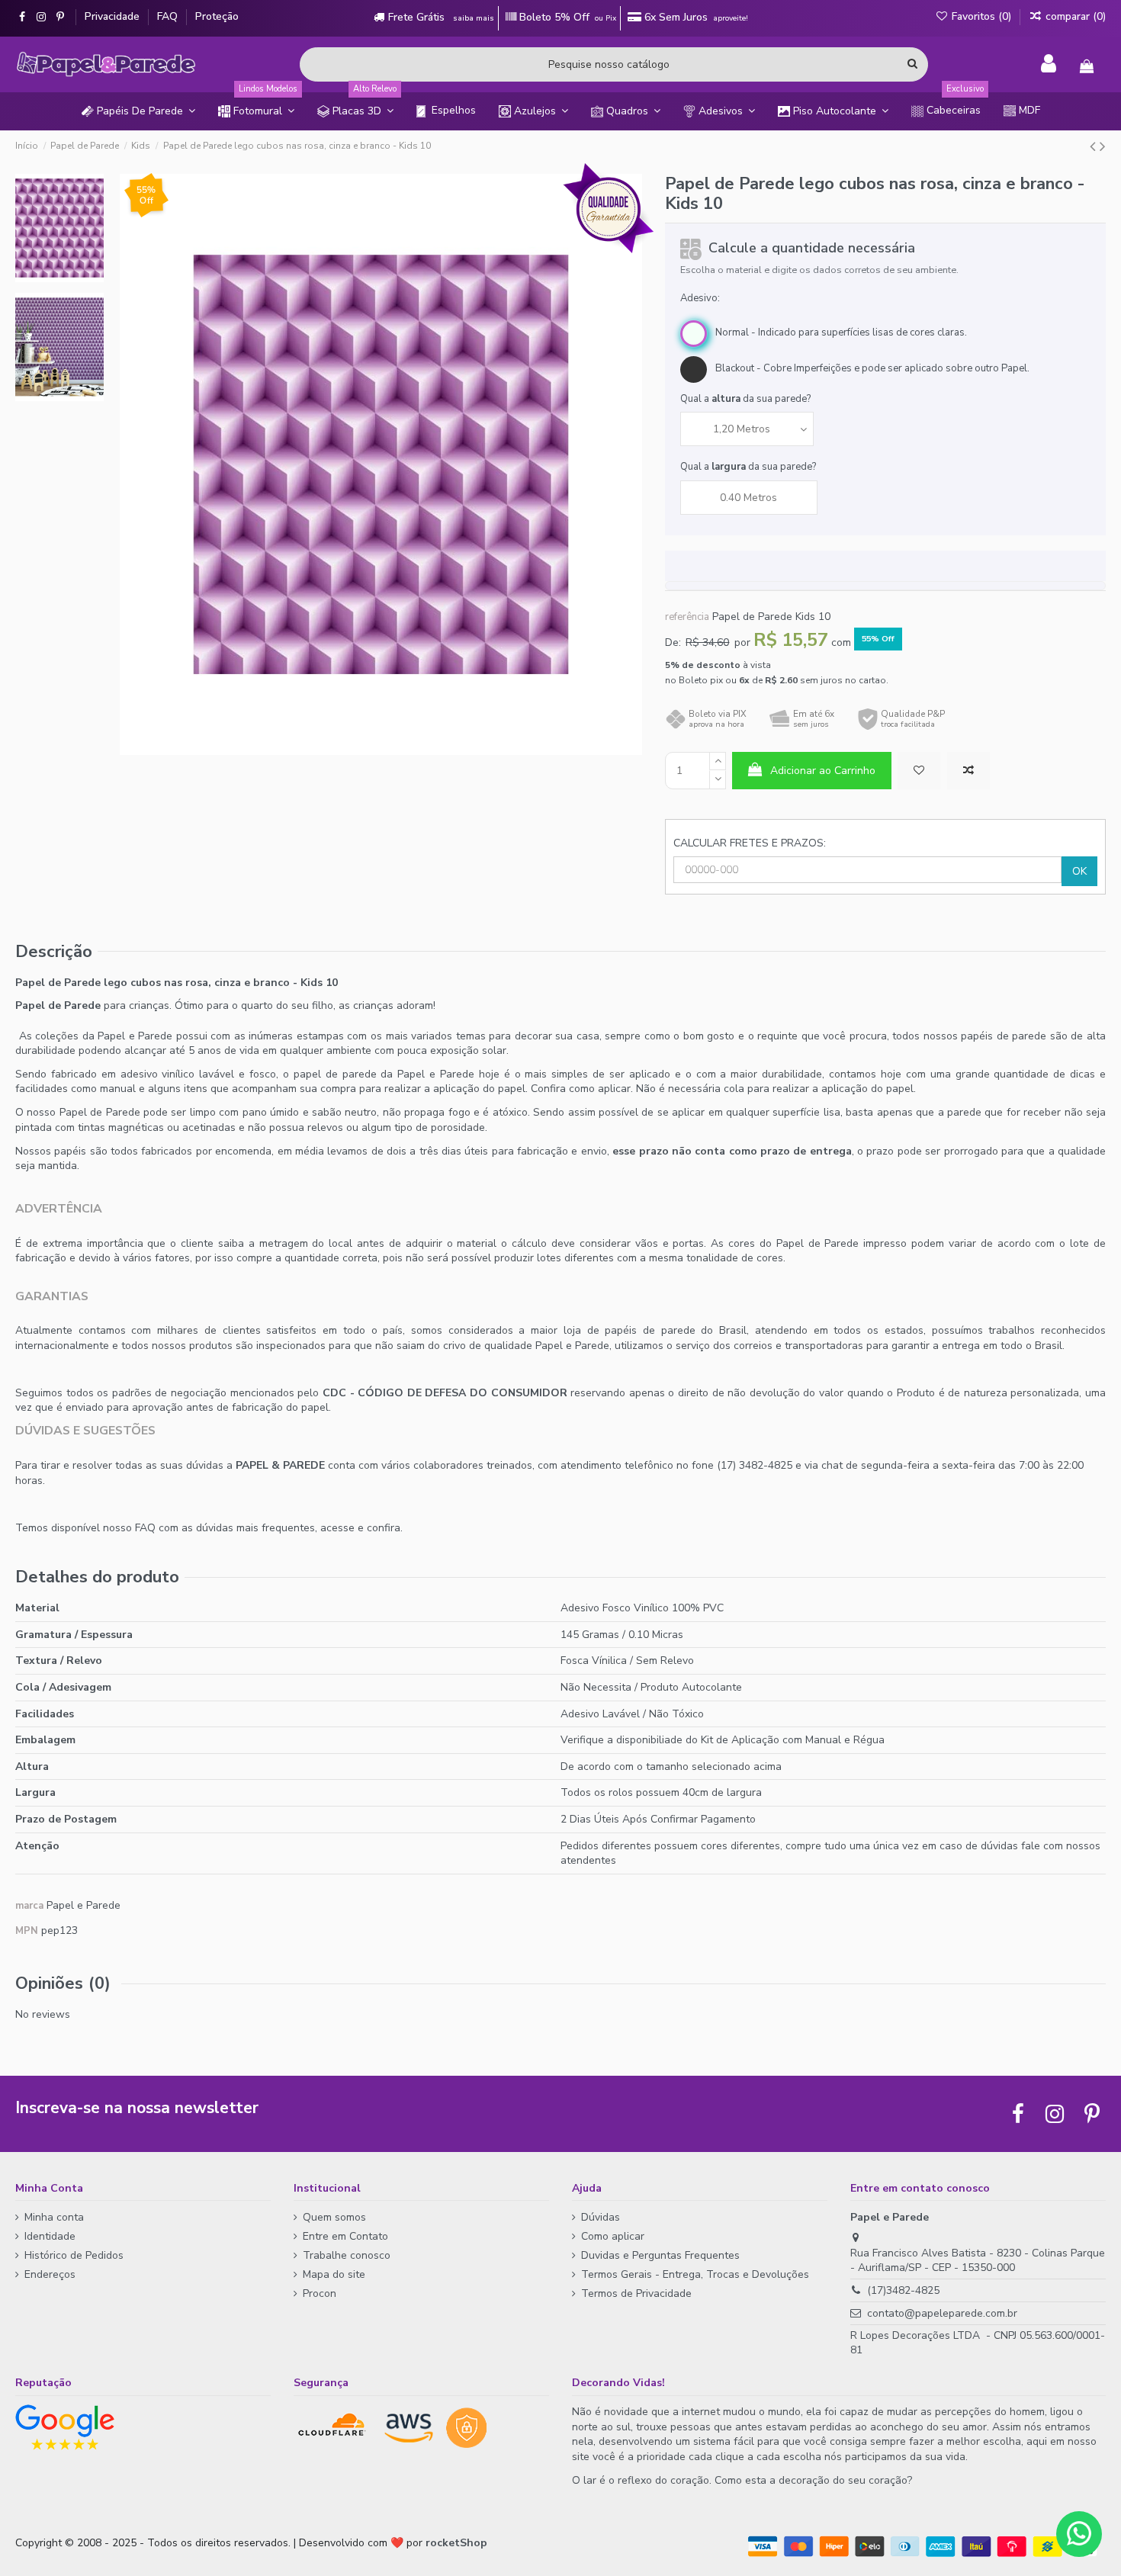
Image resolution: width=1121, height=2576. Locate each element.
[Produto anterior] (1095, 146)
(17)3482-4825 (903, 2290)
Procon (320, 2293)
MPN (27, 1931)
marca (29, 1906)
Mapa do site (334, 2274)
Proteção (217, 16)
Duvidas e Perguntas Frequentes (660, 2255)
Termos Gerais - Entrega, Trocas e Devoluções (695, 2274)
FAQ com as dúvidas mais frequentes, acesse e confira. (269, 1528)
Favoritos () (981, 16)
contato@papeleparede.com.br (942, 2313)
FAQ (169, 16)
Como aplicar (613, 2236)
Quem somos (334, 2217)
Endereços (50, 2274)
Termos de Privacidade (636, 2293)
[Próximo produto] (1103, 146)
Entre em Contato (345, 2236)
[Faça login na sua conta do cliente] (1049, 64)
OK (1079, 871)
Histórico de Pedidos (74, 2255)
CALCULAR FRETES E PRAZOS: (750, 843)
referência (687, 617)
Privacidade (114, 16)
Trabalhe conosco (347, 2255)
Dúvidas (601, 2217)
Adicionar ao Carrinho (823, 771)
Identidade (50, 2236)
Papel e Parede (84, 1905)
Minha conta (54, 2217)
